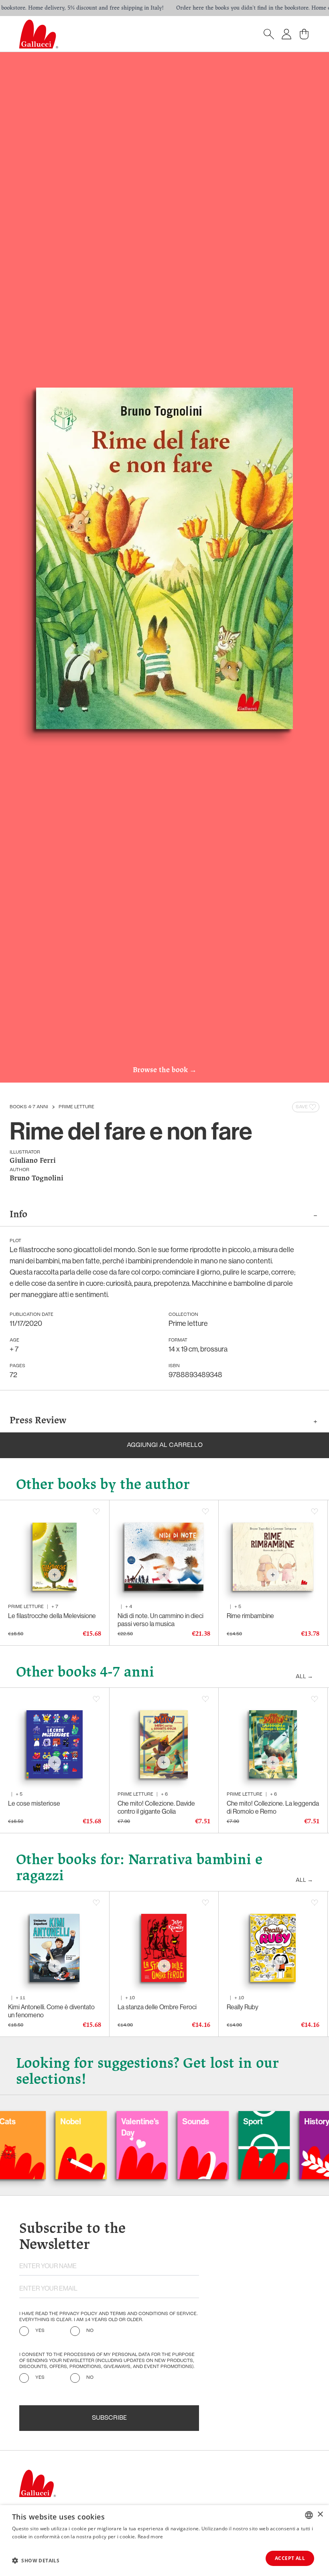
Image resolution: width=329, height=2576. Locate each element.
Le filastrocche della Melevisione (52, 1616)
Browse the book (165, 1070)
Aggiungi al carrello (165, 1445)
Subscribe (109, 2418)
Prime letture (76, 1107)
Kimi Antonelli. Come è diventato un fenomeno (51, 2011)
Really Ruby (243, 2007)
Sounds (139, 2121)
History (260, 2121)
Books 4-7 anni (29, 1107)
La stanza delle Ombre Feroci (157, 2007)
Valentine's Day (83, 2127)
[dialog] (164, 2541)
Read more (150, 2537)
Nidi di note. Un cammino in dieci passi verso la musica (160, 1620)
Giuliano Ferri (33, 1161)
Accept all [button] (290, 2558)
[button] (36, 2560)
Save (302, 1107)
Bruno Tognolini (37, 1179)
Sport (196, 2121)
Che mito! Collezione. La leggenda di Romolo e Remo (273, 1807)
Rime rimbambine (250, 1616)
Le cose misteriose (34, 1803)
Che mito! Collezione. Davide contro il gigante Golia (156, 1807)
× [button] (320, 2514)
